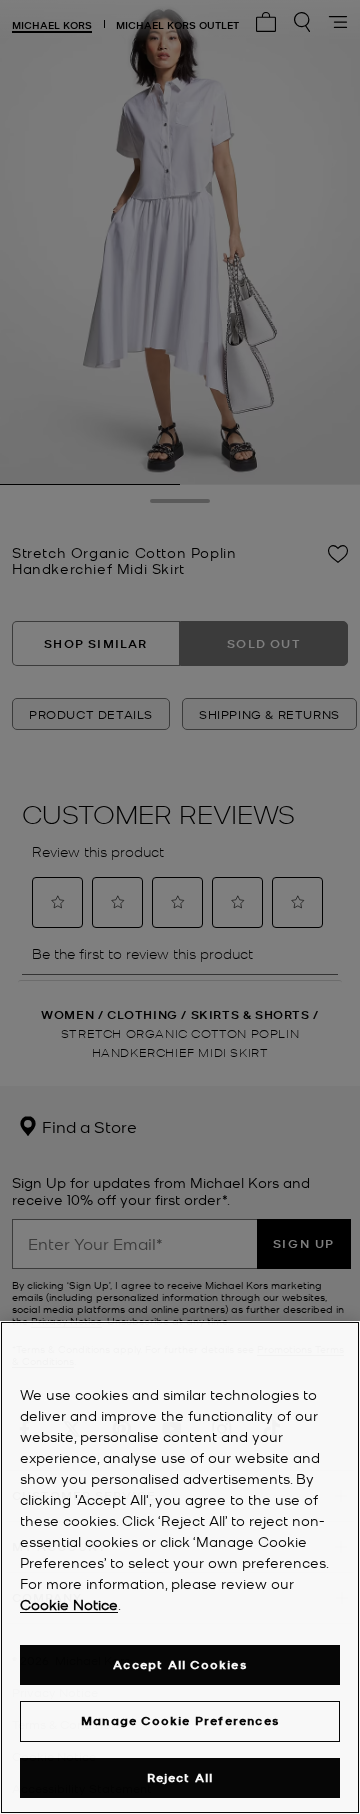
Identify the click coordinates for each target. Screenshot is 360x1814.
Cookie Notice (69, 1604)
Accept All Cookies (180, 1664)
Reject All (180, 1777)
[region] (180, 1567)
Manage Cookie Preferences (180, 1720)
